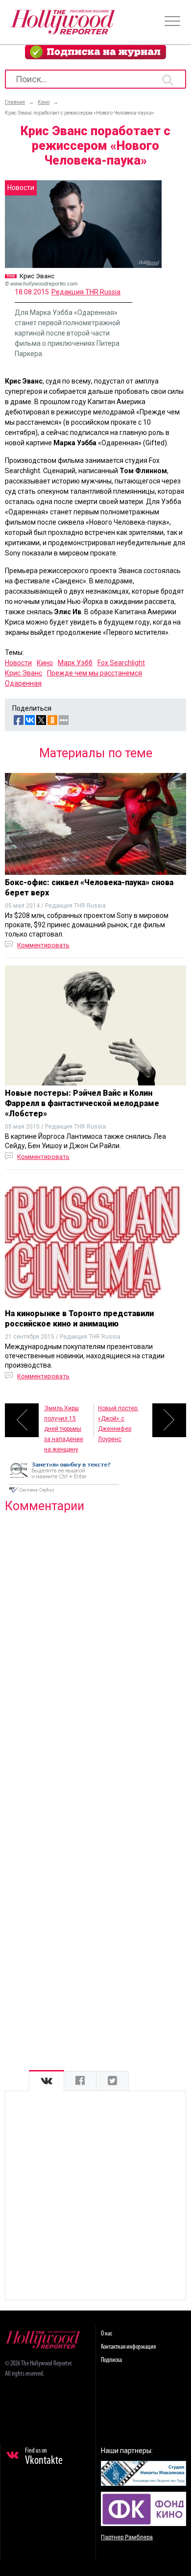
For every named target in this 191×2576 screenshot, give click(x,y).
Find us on (44, 2457)
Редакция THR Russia (86, 292)
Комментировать (43, 945)
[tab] (47, 2081)
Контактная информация (128, 2347)
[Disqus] (95, 1646)
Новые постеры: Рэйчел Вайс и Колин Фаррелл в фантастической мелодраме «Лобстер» (82, 1103)
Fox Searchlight (121, 663)
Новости (18, 663)
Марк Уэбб (75, 663)
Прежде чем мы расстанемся (95, 673)
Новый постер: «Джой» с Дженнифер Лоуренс (118, 1421)
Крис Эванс (24, 673)
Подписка (111, 2360)
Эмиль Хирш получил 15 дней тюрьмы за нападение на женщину (64, 1421)
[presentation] (47, 2081)
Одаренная (23, 683)
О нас (107, 2334)
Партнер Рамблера (127, 2537)
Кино (45, 663)
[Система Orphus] (64, 1493)
